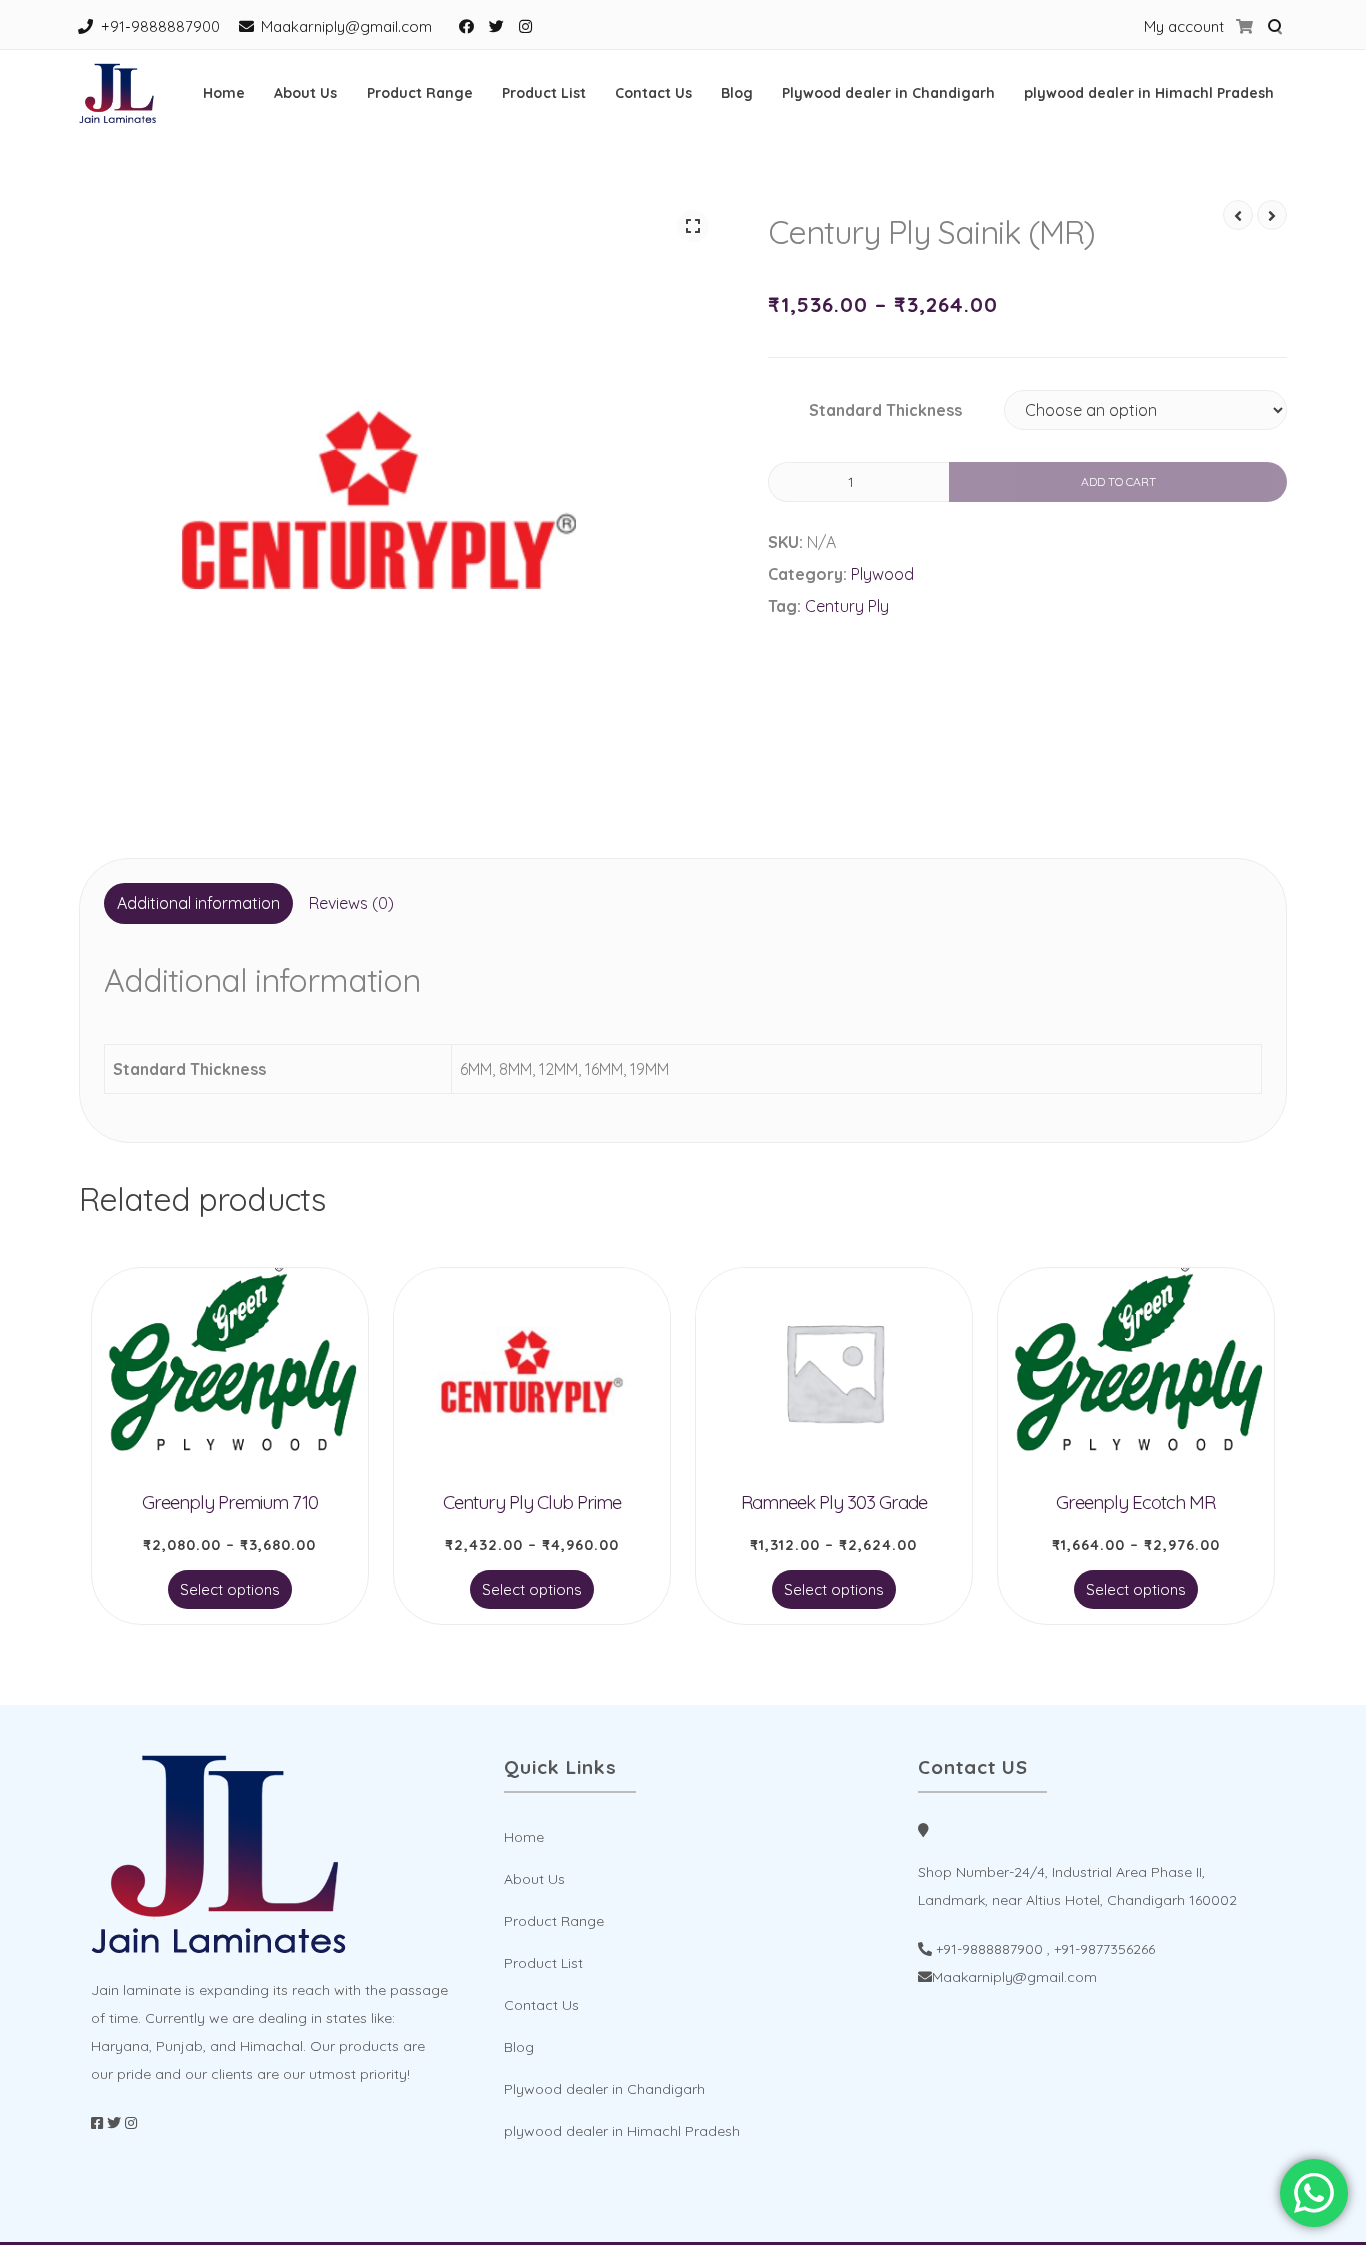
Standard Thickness (885, 410)
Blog (737, 93)
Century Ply (847, 606)
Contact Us (653, 93)
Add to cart (1118, 481)
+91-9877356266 (1104, 1949)
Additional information (198, 903)
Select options (230, 1589)
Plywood (882, 574)
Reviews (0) (351, 903)
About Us (305, 93)
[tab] (198, 904)
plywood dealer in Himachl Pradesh (1149, 93)
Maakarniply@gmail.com (346, 26)
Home (224, 93)
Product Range (420, 93)
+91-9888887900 (160, 26)
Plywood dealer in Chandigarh (888, 93)
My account (1184, 26)
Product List (544, 93)
